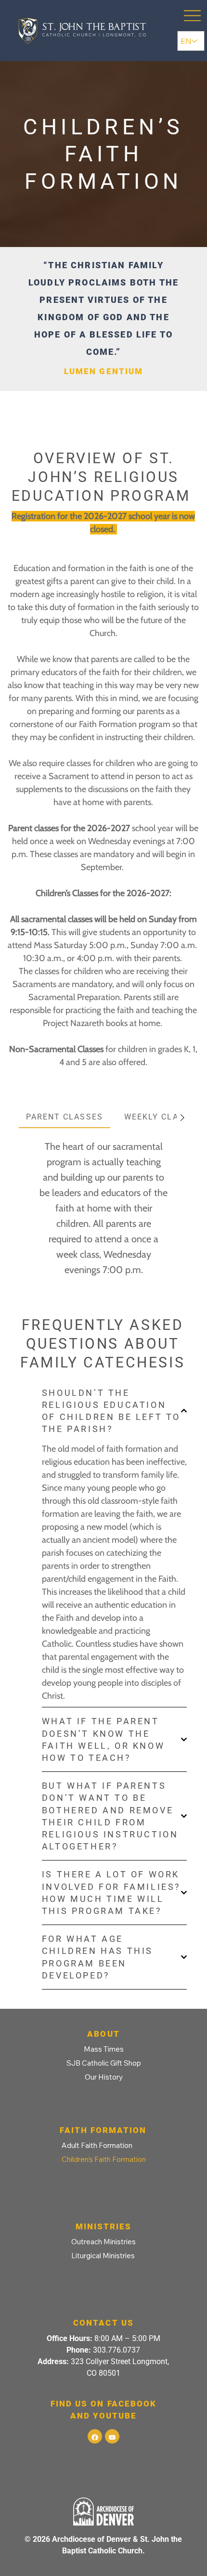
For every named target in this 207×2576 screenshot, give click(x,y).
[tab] (65, 1118)
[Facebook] (95, 2436)
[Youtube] (112, 2436)
